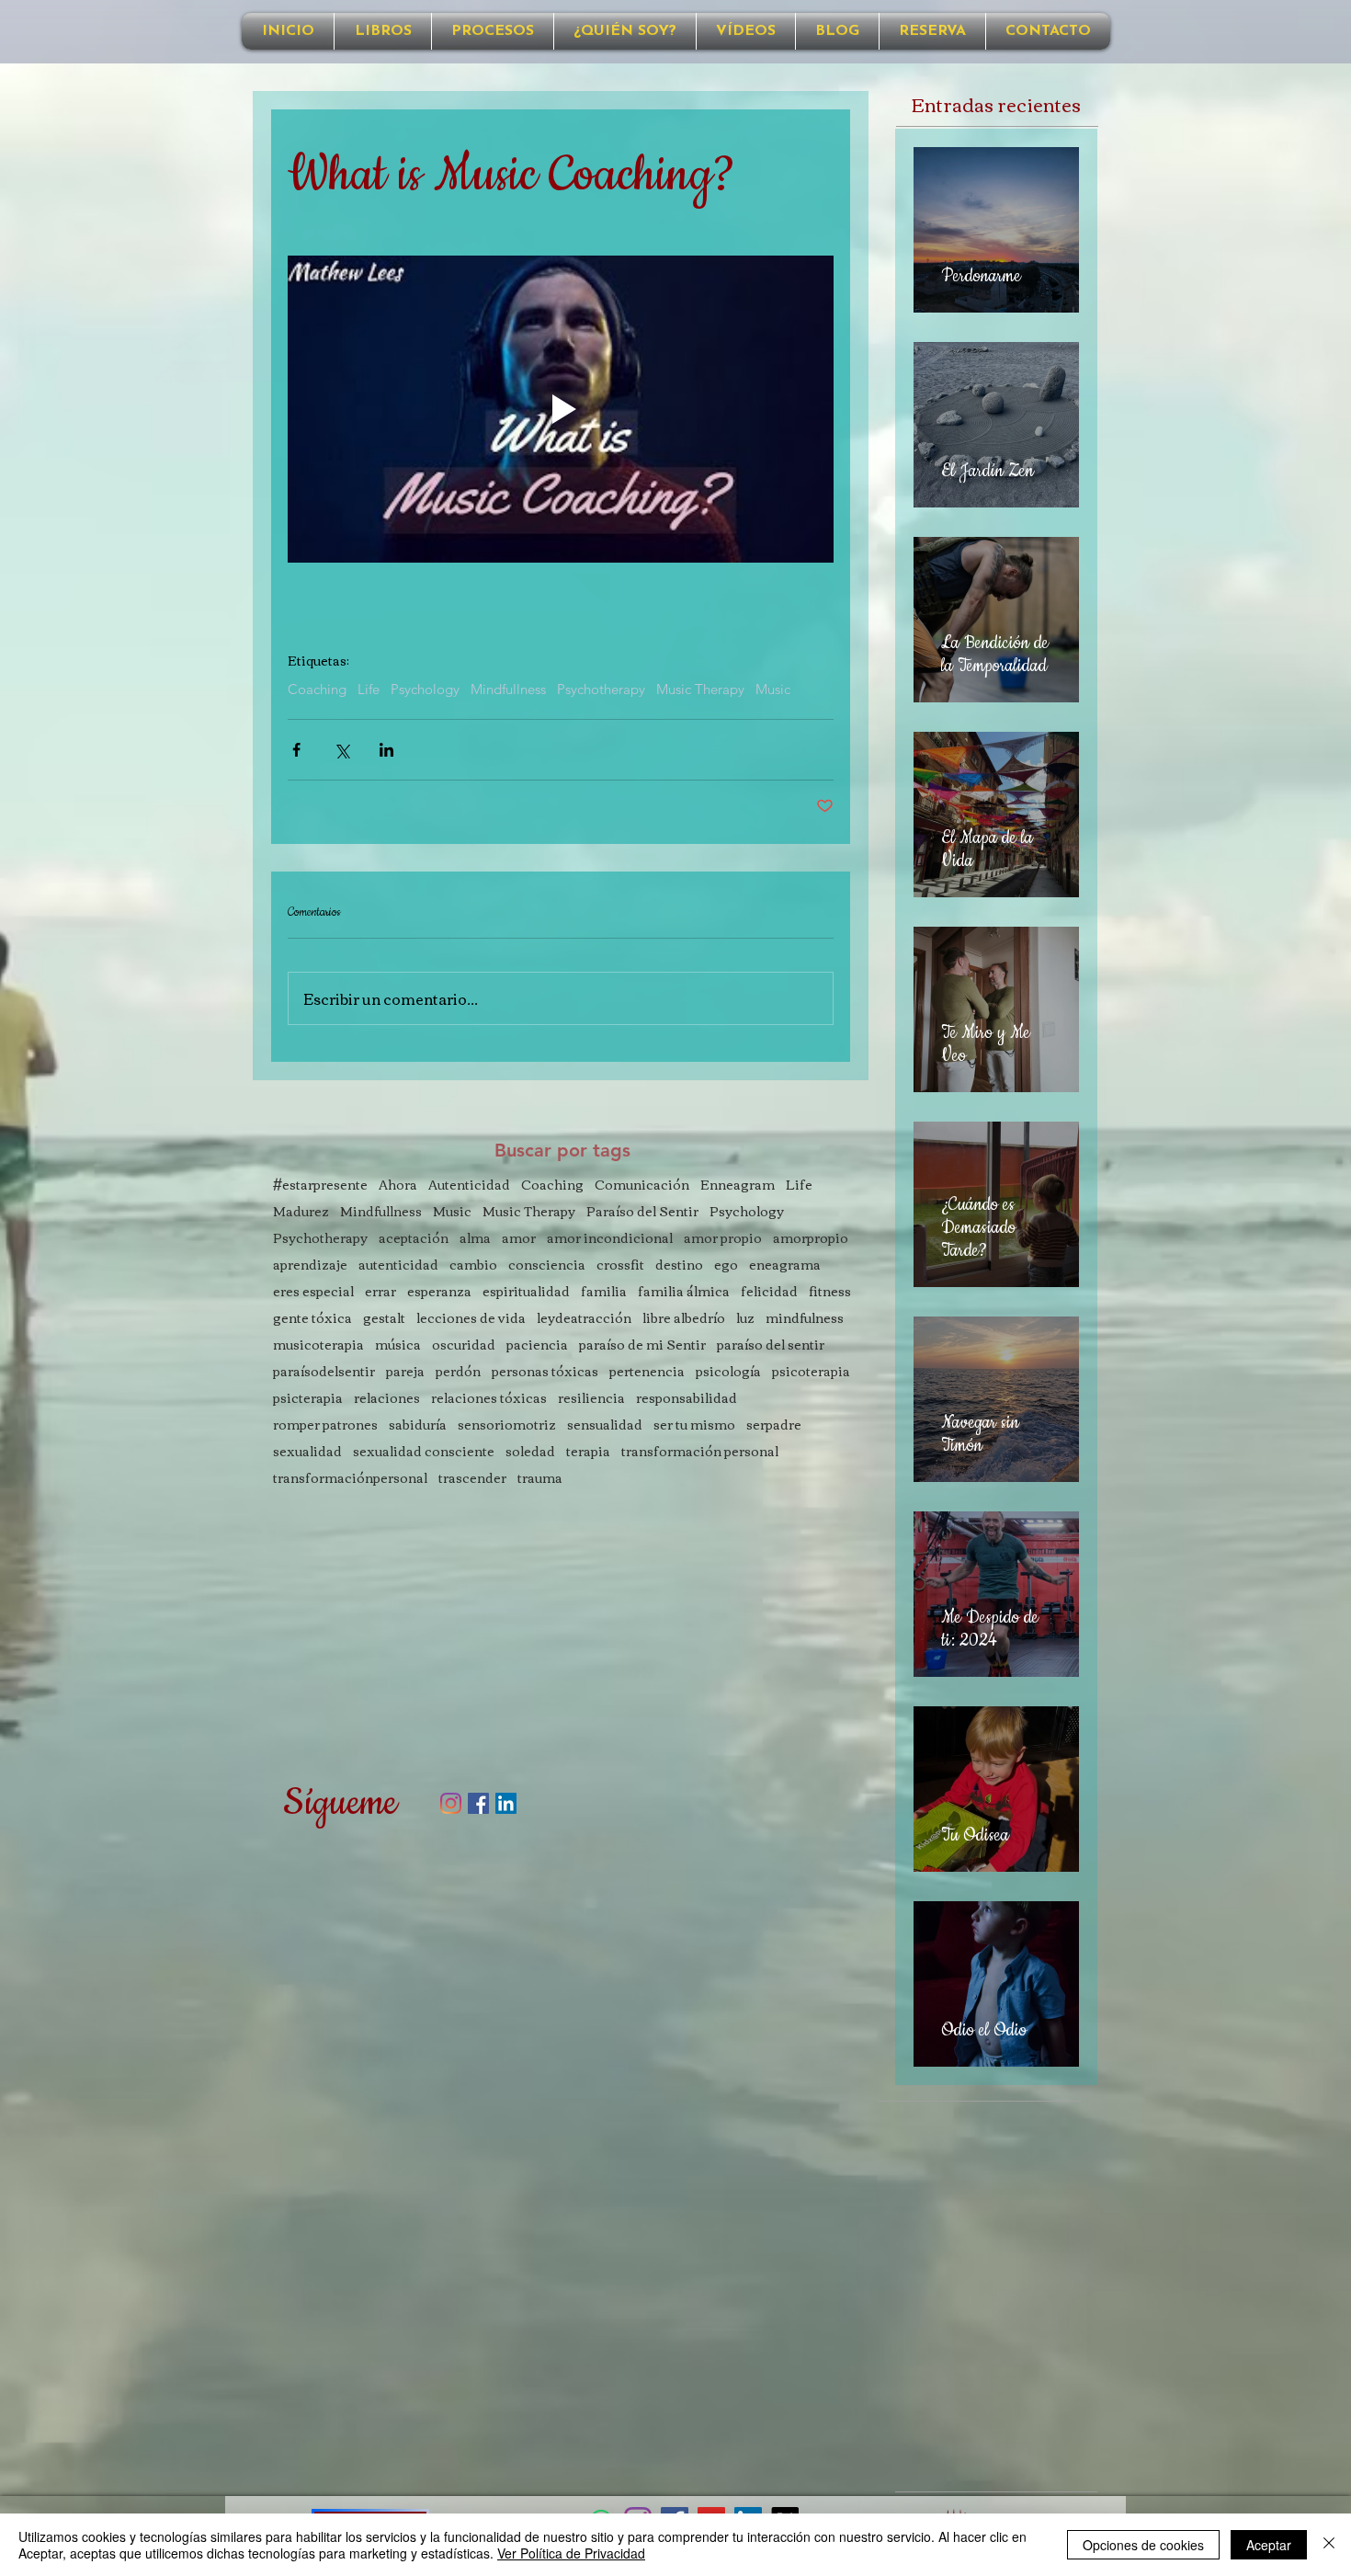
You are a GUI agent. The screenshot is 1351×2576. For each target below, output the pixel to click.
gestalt (384, 1318)
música (398, 1345)
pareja (405, 1371)
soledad (530, 1451)
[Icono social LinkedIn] (506, 1803)
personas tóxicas (545, 1371)
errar (380, 1291)
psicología (728, 1371)
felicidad (769, 1291)
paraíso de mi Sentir (642, 1345)
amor (519, 1238)
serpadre (774, 1425)
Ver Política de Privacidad (571, 2553)
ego (726, 1265)
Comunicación (642, 1185)
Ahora (398, 1185)
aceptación (414, 1238)
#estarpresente (320, 1185)
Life (369, 690)
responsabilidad (687, 1398)
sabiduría (418, 1425)
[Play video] (561, 409)
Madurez (301, 1211)
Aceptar (1269, 2545)
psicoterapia (811, 1371)
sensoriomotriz (507, 1425)
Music (773, 690)
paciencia (537, 1345)
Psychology (425, 690)
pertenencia (647, 1371)
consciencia (547, 1265)
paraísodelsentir (324, 1371)
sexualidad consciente (424, 1451)
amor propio (723, 1238)
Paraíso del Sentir (642, 1211)
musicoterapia (318, 1345)
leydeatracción (584, 1318)
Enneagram (738, 1185)
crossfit (620, 1265)
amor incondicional (610, 1238)
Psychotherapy (601, 690)
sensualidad (605, 1425)
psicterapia (308, 1398)
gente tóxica (312, 1318)
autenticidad (398, 1265)
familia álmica (684, 1291)
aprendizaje (310, 1265)
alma (475, 1238)
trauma (540, 1478)
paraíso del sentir (771, 1345)
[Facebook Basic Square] (478, 1803)
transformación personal (700, 1451)
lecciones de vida (471, 1318)
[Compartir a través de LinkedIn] (386, 750)
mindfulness (805, 1318)
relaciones (387, 1398)
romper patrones (325, 1425)
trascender (472, 1478)
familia (604, 1291)
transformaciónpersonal (350, 1478)
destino (679, 1265)
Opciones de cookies (1143, 2545)
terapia (588, 1451)
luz (745, 1318)
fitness (830, 1291)
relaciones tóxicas (489, 1398)
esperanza (439, 1291)
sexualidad (307, 1451)
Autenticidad (469, 1185)
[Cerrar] (1329, 2545)
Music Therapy (700, 690)
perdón (458, 1371)
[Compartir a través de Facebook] (296, 750)
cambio (473, 1265)
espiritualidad (526, 1291)
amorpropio (811, 1238)
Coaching (317, 690)
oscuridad (464, 1345)
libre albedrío (684, 1318)
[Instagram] (451, 1803)
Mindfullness (508, 690)
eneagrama (785, 1265)
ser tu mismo (694, 1425)
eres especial (313, 1291)
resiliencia (591, 1398)
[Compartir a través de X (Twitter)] (341, 750)
